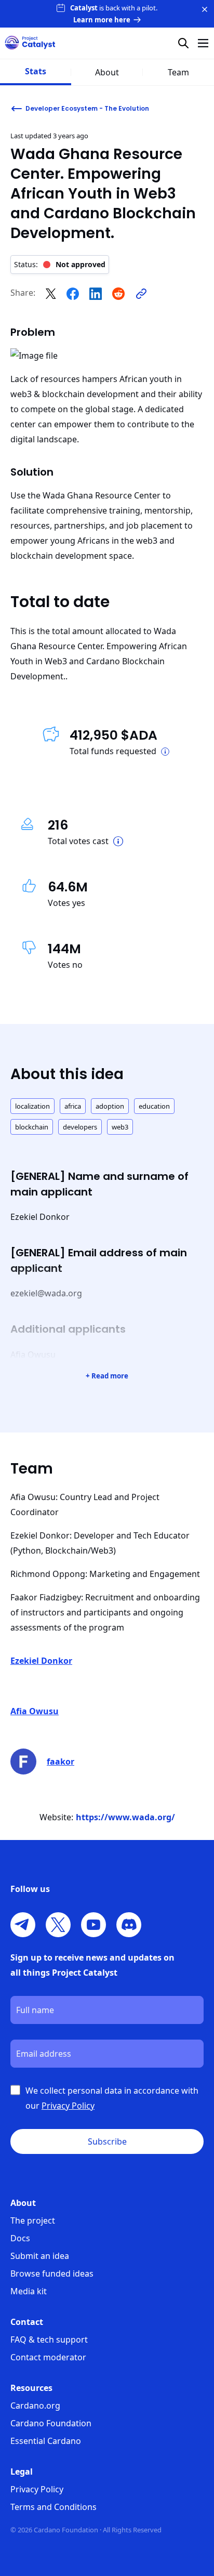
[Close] (205, 9)
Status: (60, 264)
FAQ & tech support (49, 2340)
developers (80, 1127)
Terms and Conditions (53, 2507)
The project (33, 2220)
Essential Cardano (46, 2441)
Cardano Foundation (51, 2423)
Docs (20, 2238)
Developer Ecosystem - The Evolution (87, 108)
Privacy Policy (37, 2489)
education (154, 1106)
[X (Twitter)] (58, 1925)
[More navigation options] (203, 43)
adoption (110, 1106)
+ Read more (107, 1376)
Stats (36, 71)
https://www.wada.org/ (125, 1817)
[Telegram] (23, 1925)
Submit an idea (40, 2256)
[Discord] (129, 1925)
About (107, 72)
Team (178, 72)
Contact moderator (48, 2357)
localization (32, 1106)
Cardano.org (35, 2406)
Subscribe (107, 2141)
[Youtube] (93, 1925)
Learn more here (102, 20)
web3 (120, 1127)
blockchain (32, 1127)
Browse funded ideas (52, 2273)
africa (73, 1106)
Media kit (29, 2291)
